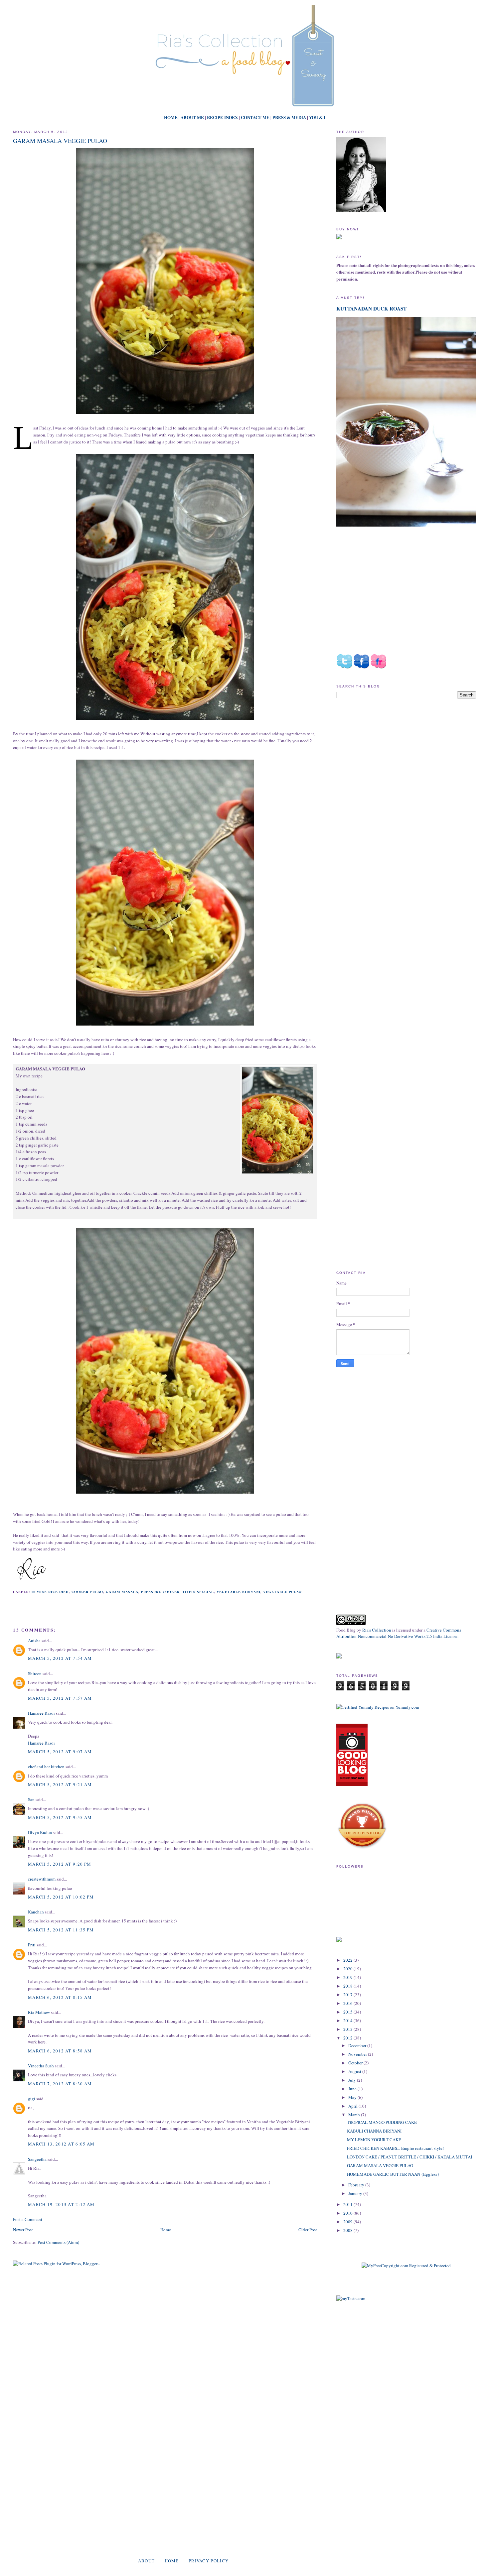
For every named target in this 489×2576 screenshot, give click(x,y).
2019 (348, 1977)
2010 (348, 2213)
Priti (32, 1945)
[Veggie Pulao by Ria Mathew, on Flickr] (277, 1121)
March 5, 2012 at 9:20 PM (60, 1864)
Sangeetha (37, 2159)
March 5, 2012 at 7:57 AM (60, 1698)
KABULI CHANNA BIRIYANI (374, 2131)
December (358, 2045)
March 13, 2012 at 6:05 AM (61, 2144)
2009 (348, 2222)
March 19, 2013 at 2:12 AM (61, 2204)
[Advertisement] (392, 760)
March (355, 2115)
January (356, 2193)
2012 (348, 2038)
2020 (348, 1969)
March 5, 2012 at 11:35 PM (61, 1930)
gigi (32, 2099)
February (357, 2185)
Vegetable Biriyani (238, 1592)
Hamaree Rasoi (41, 1713)
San (31, 1799)
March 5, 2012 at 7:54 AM (60, 1658)
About (147, 2561)
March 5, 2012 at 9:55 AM (60, 1817)
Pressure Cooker (160, 1592)
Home (166, 2230)
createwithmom (42, 1879)
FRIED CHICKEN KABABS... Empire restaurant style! (395, 2148)
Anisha (34, 1641)
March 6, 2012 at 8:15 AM (60, 1997)
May (353, 2097)
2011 (348, 2204)
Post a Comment (28, 2219)
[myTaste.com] (351, 2298)
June (353, 2089)
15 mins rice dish (50, 1592)
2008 (348, 2230)
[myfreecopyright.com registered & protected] (406, 2266)
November (358, 2054)
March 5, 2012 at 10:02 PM (61, 1897)
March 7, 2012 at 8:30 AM (60, 2084)
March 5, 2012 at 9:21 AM (60, 1784)
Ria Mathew (39, 2012)
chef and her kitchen (46, 1767)
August (355, 2071)
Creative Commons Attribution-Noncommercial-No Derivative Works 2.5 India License (399, 1633)
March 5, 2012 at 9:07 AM (60, 1752)
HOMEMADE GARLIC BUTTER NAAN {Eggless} (393, 2174)
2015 (348, 2012)
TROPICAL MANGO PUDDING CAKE (382, 2122)
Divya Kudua (40, 1832)
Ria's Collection (377, 1630)
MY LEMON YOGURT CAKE (374, 2140)
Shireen (35, 1673)
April (353, 2106)
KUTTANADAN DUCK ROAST (371, 308)
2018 (348, 1986)
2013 (348, 2029)
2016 (348, 2003)
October (356, 2063)
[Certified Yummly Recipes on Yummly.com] (378, 1707)
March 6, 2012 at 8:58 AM (60, 2051)
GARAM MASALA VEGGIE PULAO (60, 141)
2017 (348, 1995)
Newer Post (23, 2230)
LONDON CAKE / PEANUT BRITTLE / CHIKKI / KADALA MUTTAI (409, 2157)
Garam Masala (122, 1592)
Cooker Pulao (87, 1592)
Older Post (308, 2230)
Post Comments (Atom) (58, 2242)
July (353, 2080)
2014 (348, 2021)
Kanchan (36, 1912)
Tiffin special (198, 1592)
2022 (348, 1960)
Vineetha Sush (41, 2066)
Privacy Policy (209, 2561)
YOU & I (317, 117)
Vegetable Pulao (282, 1592)
